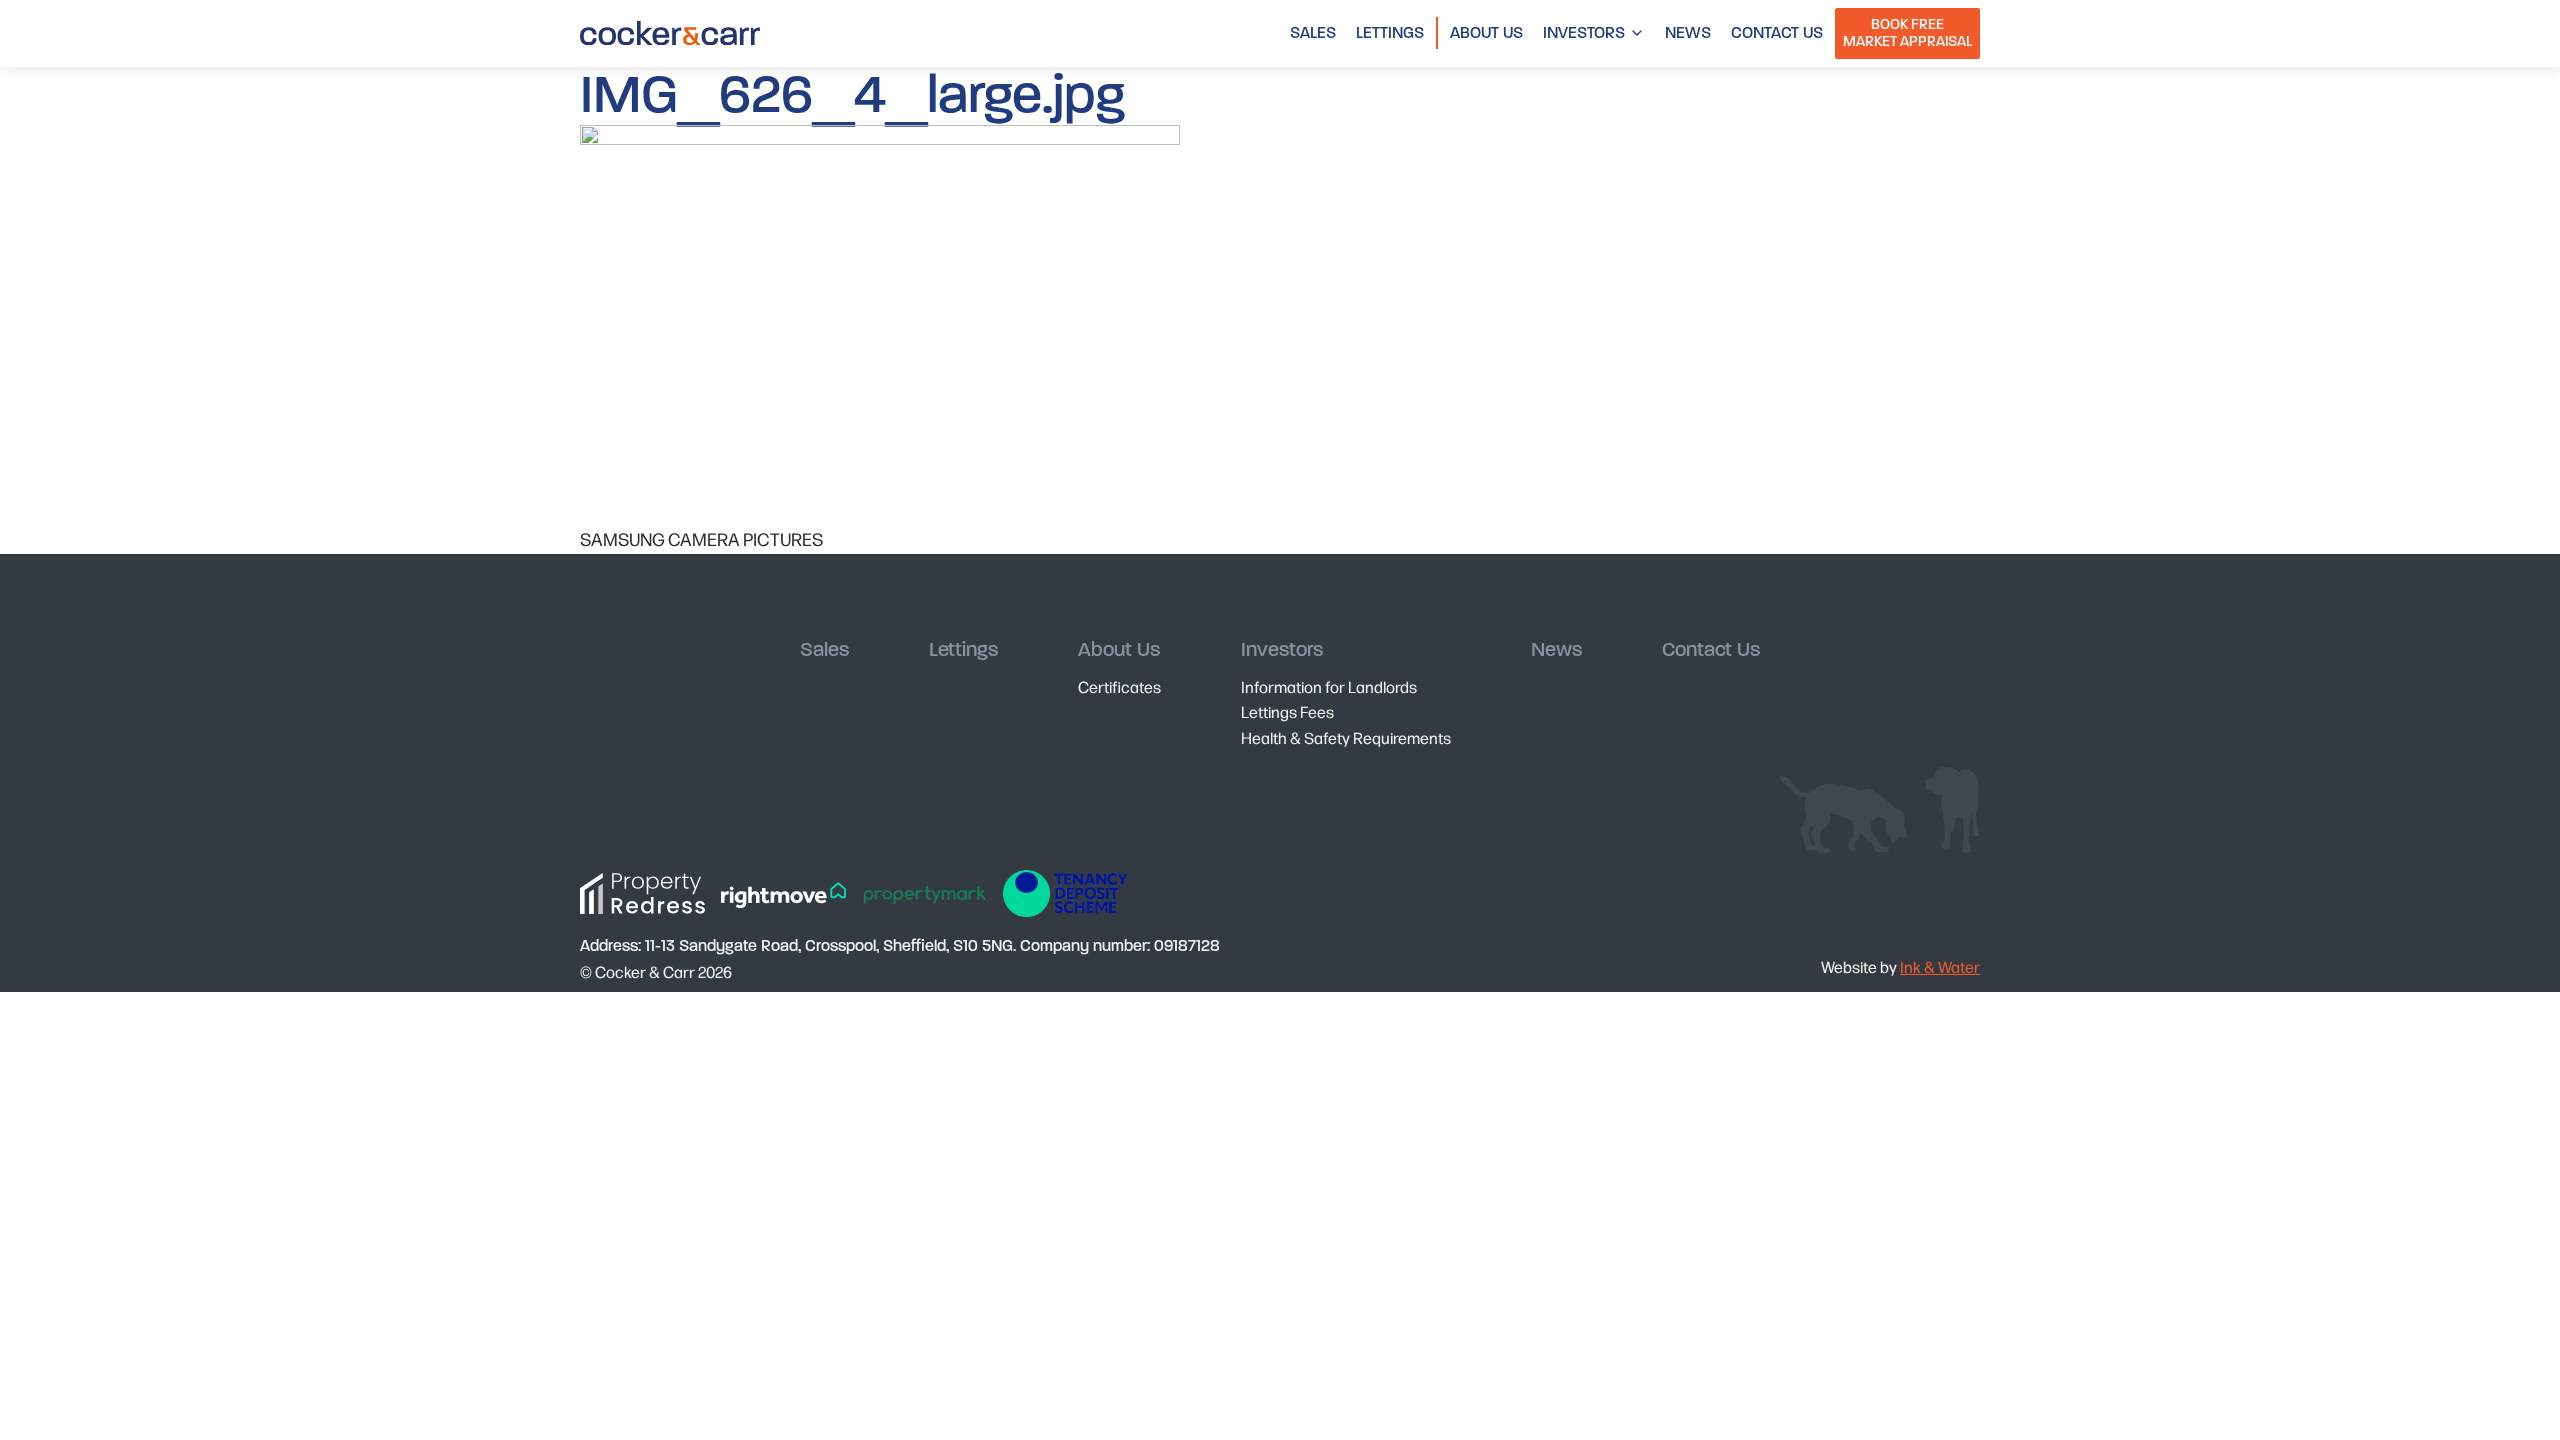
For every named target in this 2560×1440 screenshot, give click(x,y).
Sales (1313, 32)
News (1688, 32)
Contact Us (1777, 32)
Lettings (1390, 32)
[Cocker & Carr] (670, 33)
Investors (1584, 32)
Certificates (1119, 686)
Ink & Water (1940, 966)
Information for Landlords (1329, 686)
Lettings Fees (1287, 711)
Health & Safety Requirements (1346, 737)
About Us (1486, 32)
